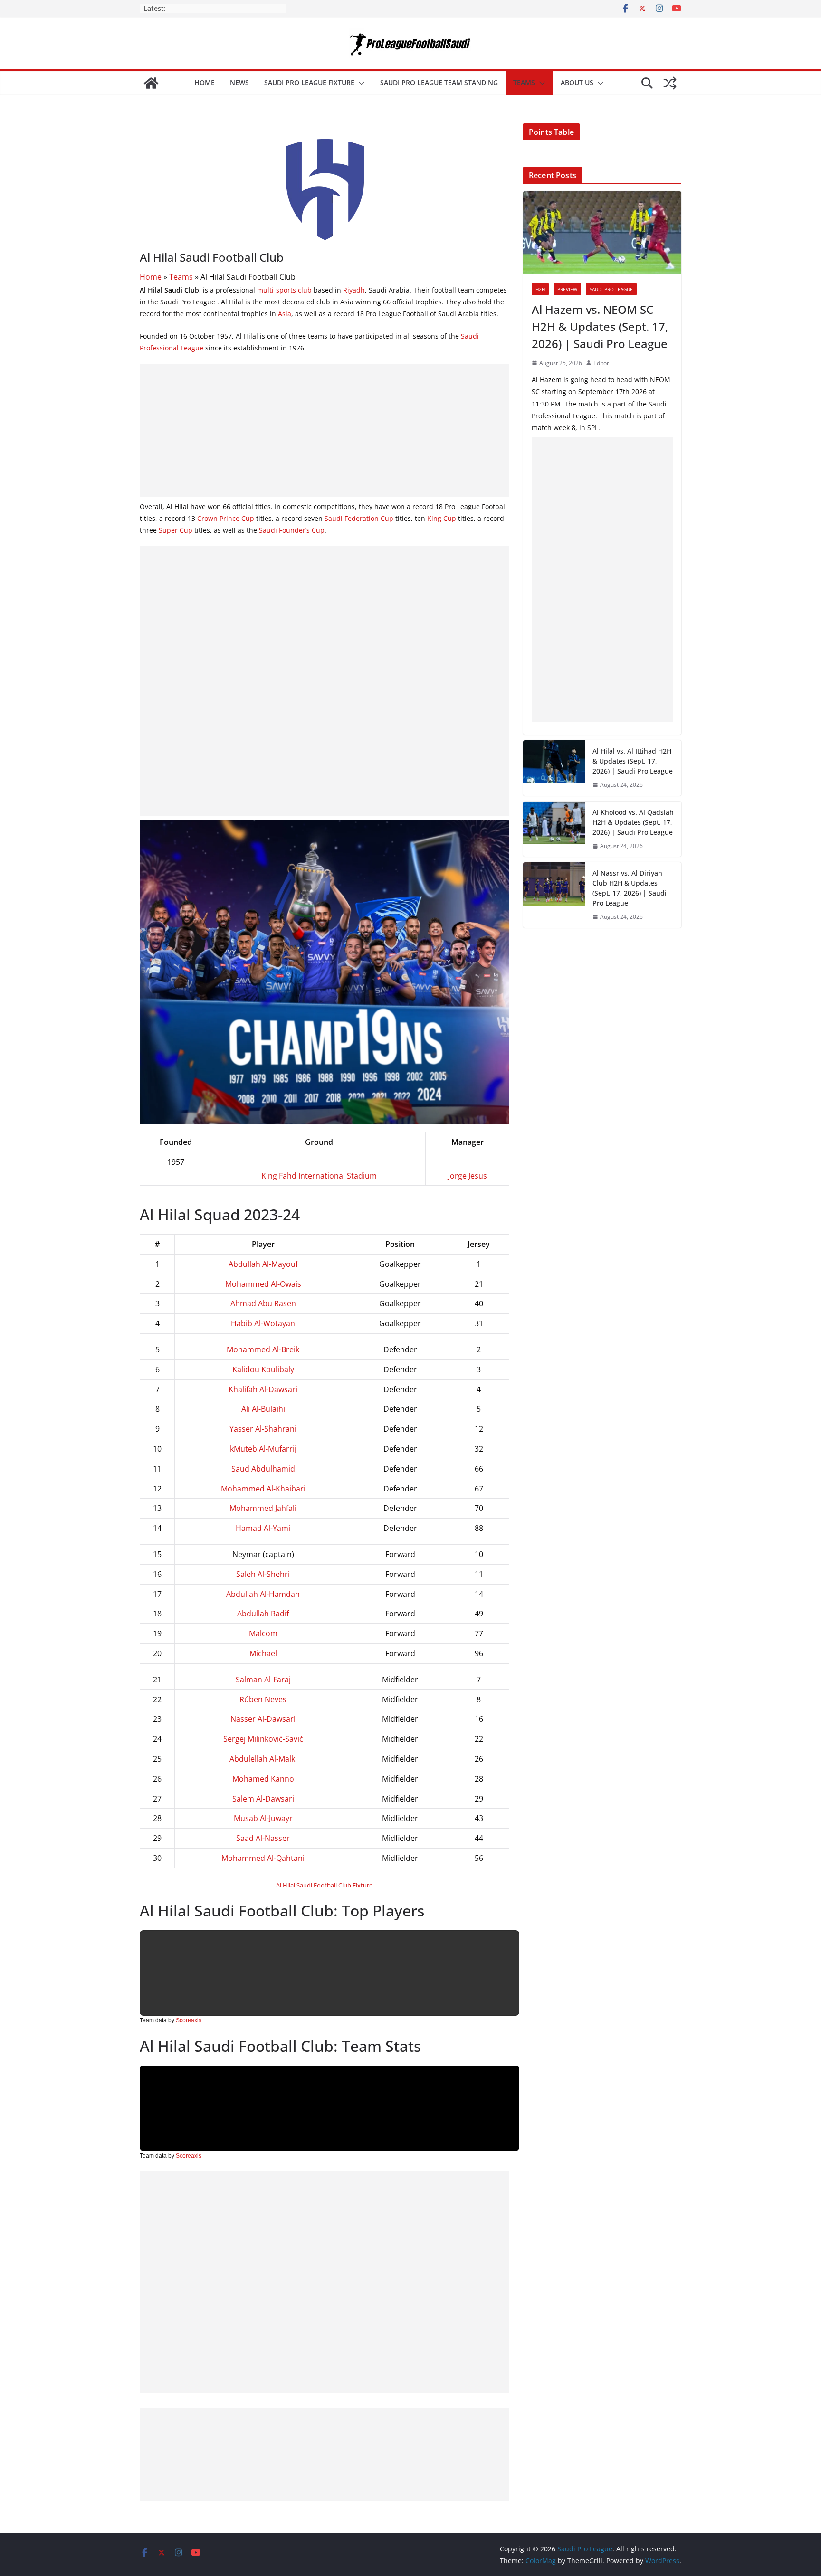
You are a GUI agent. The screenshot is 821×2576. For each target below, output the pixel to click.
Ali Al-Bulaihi (263, 1409)
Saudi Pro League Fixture (309, 82)
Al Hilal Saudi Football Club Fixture (324, 1885)
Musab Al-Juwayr (263, 1818)
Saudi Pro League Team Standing (439, 82)
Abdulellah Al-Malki (263, 1759)
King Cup (442, 518)
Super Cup (176, 530)
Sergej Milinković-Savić (263, 1739)
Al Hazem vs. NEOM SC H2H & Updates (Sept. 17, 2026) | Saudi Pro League (600, 326)
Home (205, 82)
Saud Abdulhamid (263, 1469)
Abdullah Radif (263, 1614)
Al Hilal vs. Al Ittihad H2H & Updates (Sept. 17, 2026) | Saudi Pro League (633, 761)
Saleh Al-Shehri (263, 1574)
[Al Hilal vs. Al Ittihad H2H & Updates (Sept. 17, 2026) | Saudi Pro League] (554, 768)
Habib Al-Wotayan (263, 1323)
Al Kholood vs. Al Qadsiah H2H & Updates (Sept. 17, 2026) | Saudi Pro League (633, 822)
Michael (263, 1653)
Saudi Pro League (611, 289)
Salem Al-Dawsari (263, 1799)
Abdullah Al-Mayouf (263, 1264)
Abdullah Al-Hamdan (263, 1594)
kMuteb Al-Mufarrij (263, 1449)
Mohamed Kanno (263, 1779)
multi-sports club (284, 290)
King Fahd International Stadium (319, 1176)
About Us (577, 82)
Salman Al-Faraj (263, 1680)
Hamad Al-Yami (263, 1528)
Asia (285, 314)
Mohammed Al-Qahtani (263, 1858)
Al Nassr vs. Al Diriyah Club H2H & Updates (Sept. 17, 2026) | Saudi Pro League (630, 888)
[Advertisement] (324, 430)
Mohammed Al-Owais (263, 1284)
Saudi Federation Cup (359, 518)
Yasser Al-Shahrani (263, 1429)
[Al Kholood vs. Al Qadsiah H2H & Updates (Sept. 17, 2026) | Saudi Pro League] (554, 829)
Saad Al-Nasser (263, 1838)
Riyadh (354, 290)
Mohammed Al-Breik (263, 1349)
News (239, 82)
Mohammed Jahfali (263, 1508)
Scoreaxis (189, 2020)
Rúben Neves (263, 1699)
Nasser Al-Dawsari (263, 1719)
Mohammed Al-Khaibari (263, 1489)
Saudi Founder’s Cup (292, 530)
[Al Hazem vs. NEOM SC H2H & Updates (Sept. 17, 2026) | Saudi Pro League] (602, 233)
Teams (524, 82)
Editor (601, 363)
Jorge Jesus (468, 1176)
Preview (567, 289)
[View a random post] (670, 83)
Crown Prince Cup (226, 518)
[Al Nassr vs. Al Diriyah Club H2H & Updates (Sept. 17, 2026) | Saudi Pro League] (554, 895)
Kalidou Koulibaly (263, 1369)
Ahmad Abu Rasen (263, 1303)
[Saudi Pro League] (151, 83)
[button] (360, 83)
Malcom (263, 1633)
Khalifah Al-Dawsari (263, 1389)
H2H (540, 289)
